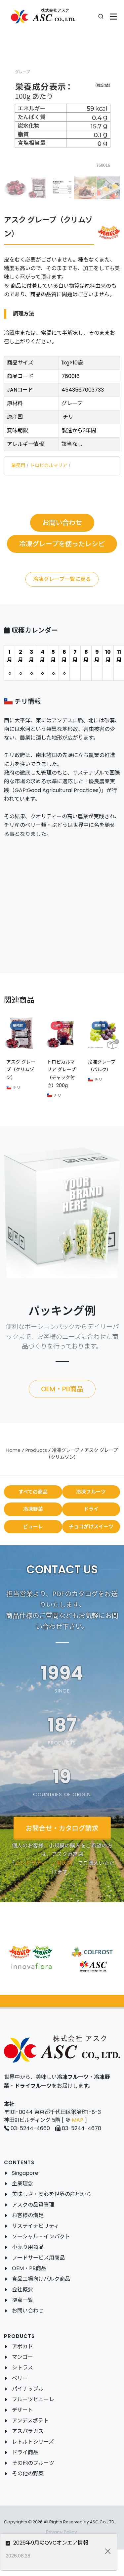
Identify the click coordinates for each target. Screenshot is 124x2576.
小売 (57, 1026)
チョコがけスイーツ (91, 1527)
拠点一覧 (22, 2300)
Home (13, 1450)
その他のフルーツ (33, 2463)
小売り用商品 (28, 2247)
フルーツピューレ (33, 2399)
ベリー (20, 2378)
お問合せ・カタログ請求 (62, 1828)
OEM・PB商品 (29, 2268)
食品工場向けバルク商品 (41, 2279)
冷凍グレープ (66, 1450)
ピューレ (33, 1527)
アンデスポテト (30, 2421)
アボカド (22, 2346)
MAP (78, 2120)
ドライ (91, 1509)
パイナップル (28, 2389)
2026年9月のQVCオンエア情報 (50, 2543)
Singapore (25, 2173)
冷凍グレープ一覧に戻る (62, 579)
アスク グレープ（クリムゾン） (21, 1070)
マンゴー (22, 2357)
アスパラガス (28, 2431)
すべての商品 (33, 1492)
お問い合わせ (28, 2311)
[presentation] (22, 1060)
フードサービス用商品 (38, 2258)
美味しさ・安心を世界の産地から (52, 2194)
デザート (22, 2410)
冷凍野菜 (33, 1509)
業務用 (18, 465)
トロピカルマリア (49, 465)
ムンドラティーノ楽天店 (44, 1863)
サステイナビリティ (36, 2226)
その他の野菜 (28, 2474)
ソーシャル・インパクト (41, 2237)
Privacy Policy (62, 2532)
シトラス (22, 2368)
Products (36, 1450)
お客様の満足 (28, 2215)
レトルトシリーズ (33, 2442)
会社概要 (22, 2290)
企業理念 (22, 2184)
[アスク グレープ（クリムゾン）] (62, 118)
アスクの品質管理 (33, 2205)
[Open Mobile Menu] (114, 17)
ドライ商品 (25, 2452)
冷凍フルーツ (91, 1492)
